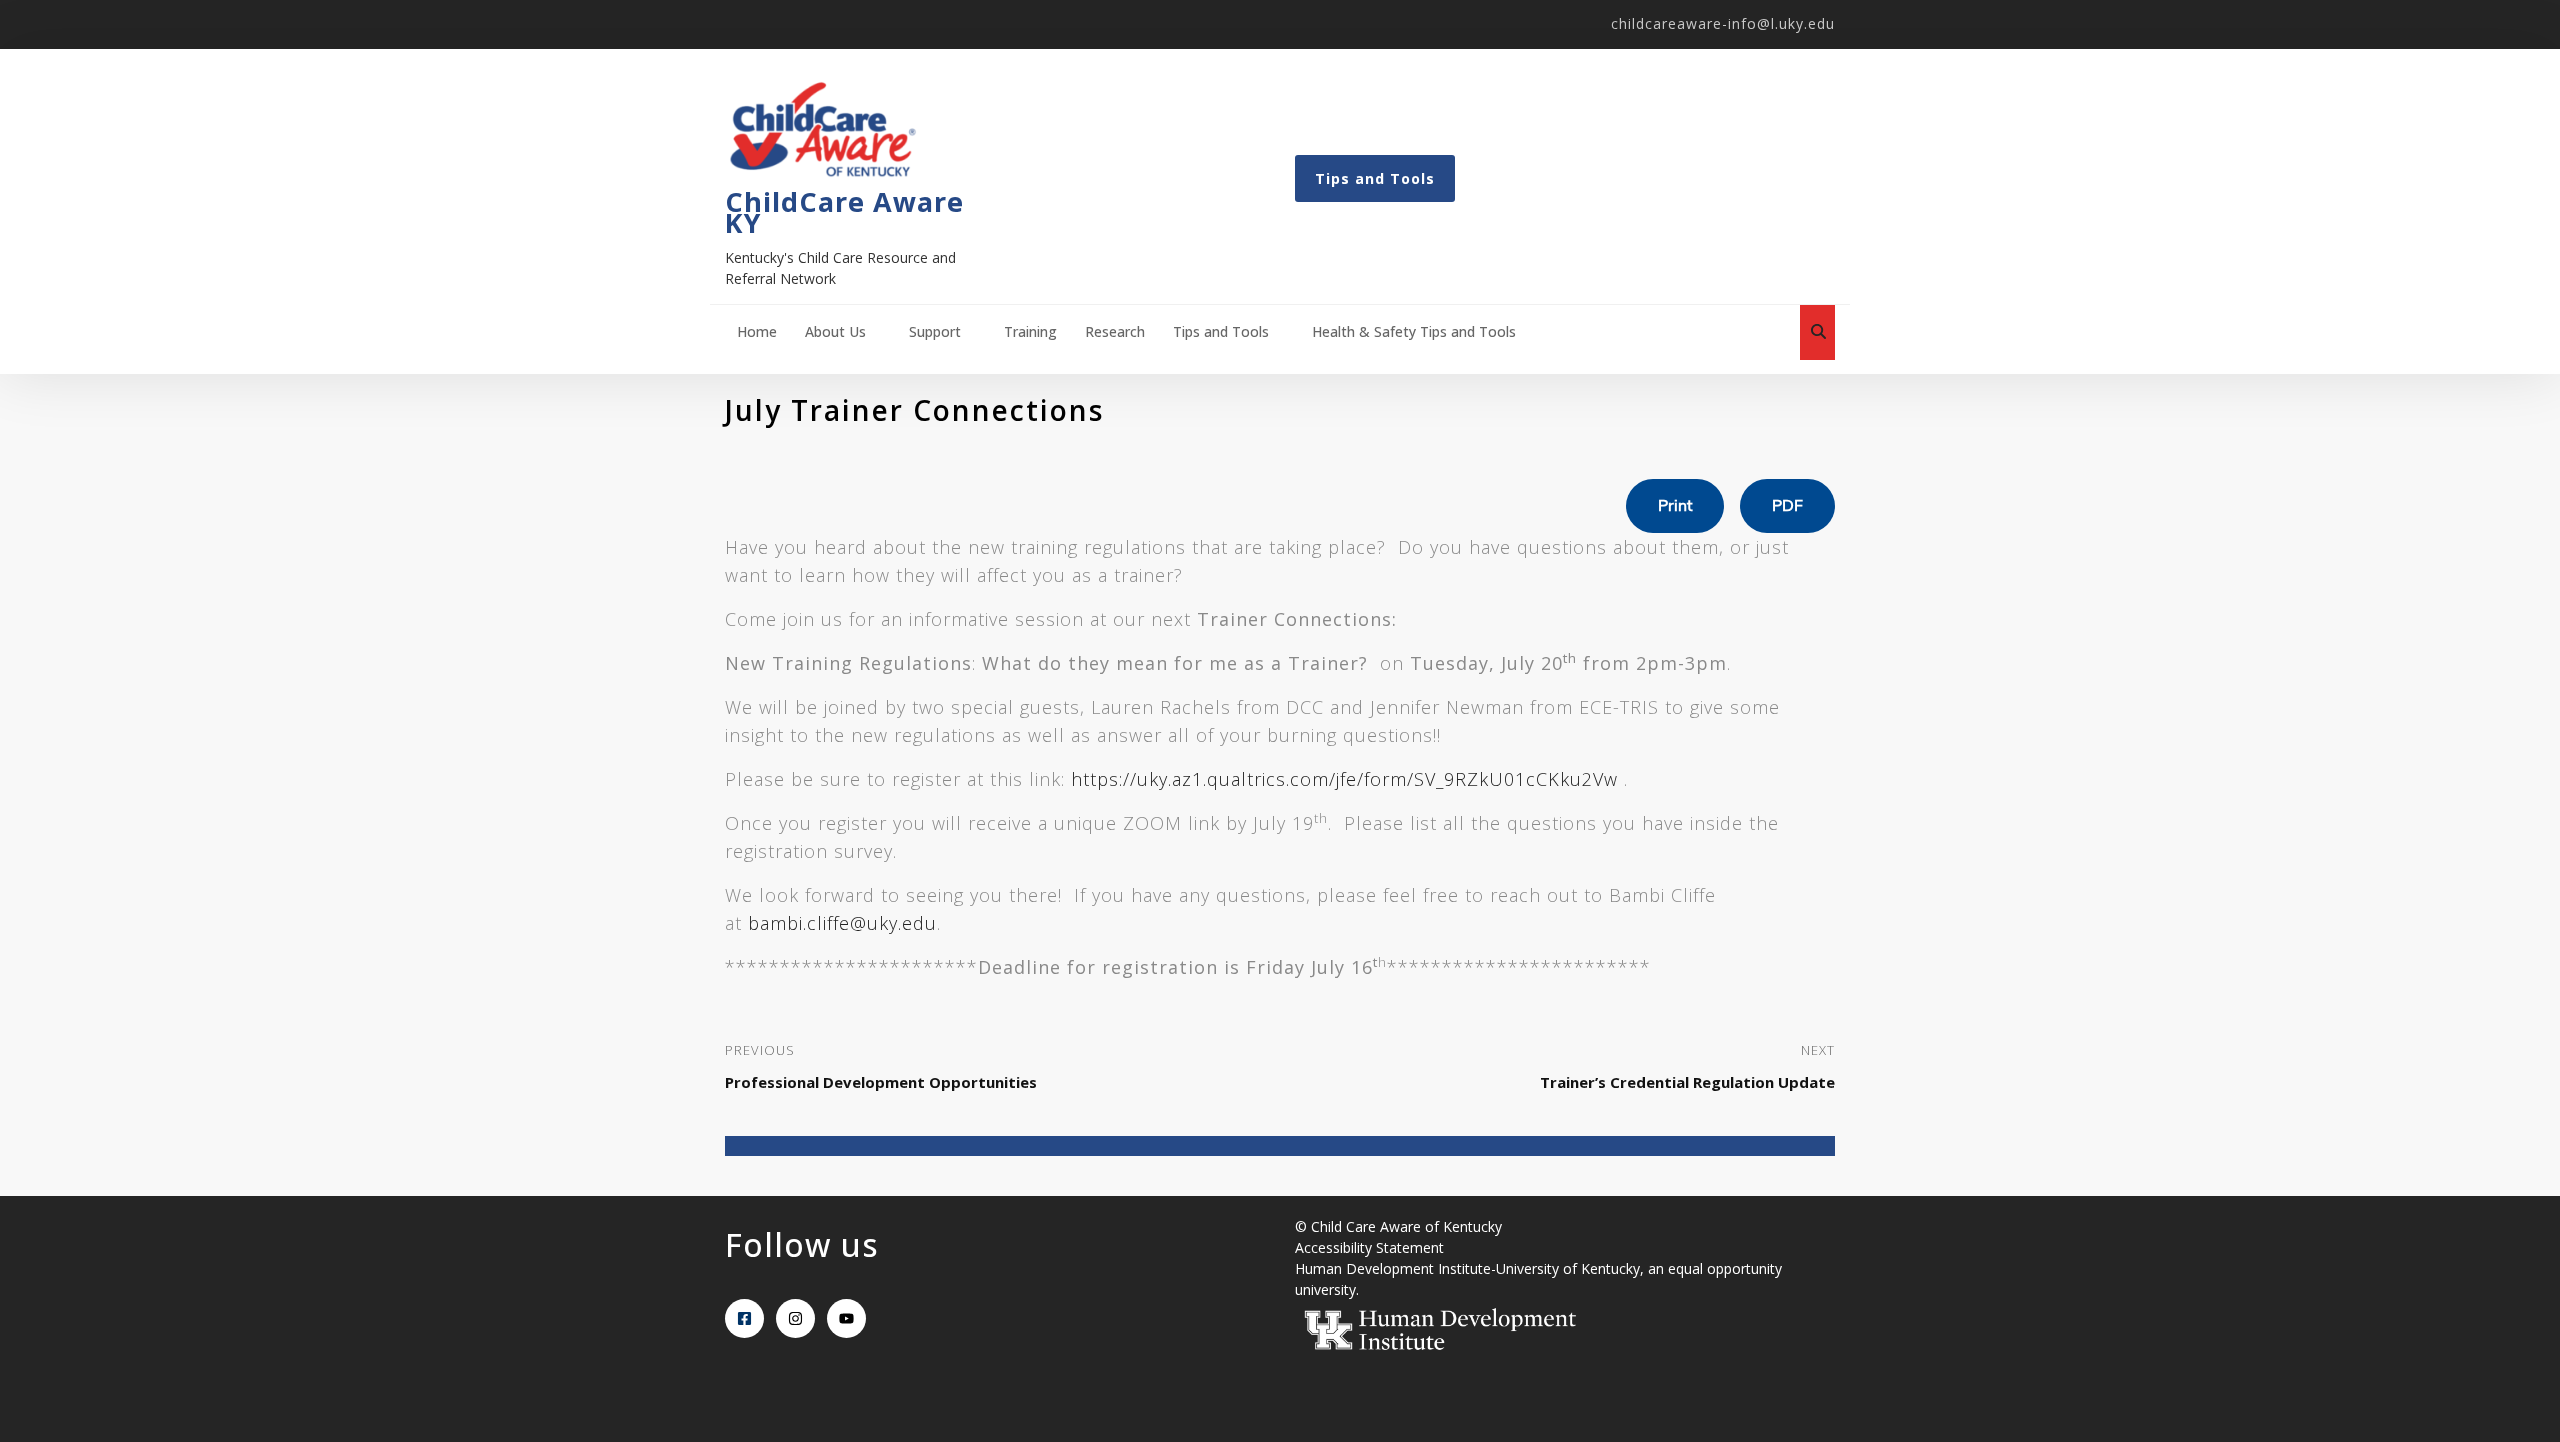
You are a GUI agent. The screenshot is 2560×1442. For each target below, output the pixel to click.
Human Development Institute (1393, 1268)
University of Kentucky (1568, 1268)
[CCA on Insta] (795, 1318)
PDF (1787, 506)
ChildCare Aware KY (844, 212)
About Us (835, 331)
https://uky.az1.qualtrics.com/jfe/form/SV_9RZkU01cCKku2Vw (1344, 779)
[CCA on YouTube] (846, 1318)
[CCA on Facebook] (744, 1318)
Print (1675, 506)
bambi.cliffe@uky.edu (842, 923)
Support (935, 331)
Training (1030, 331)
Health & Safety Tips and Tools (1414, 331)
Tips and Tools (1375, 178)
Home (757, 331)
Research (1115, 331)
